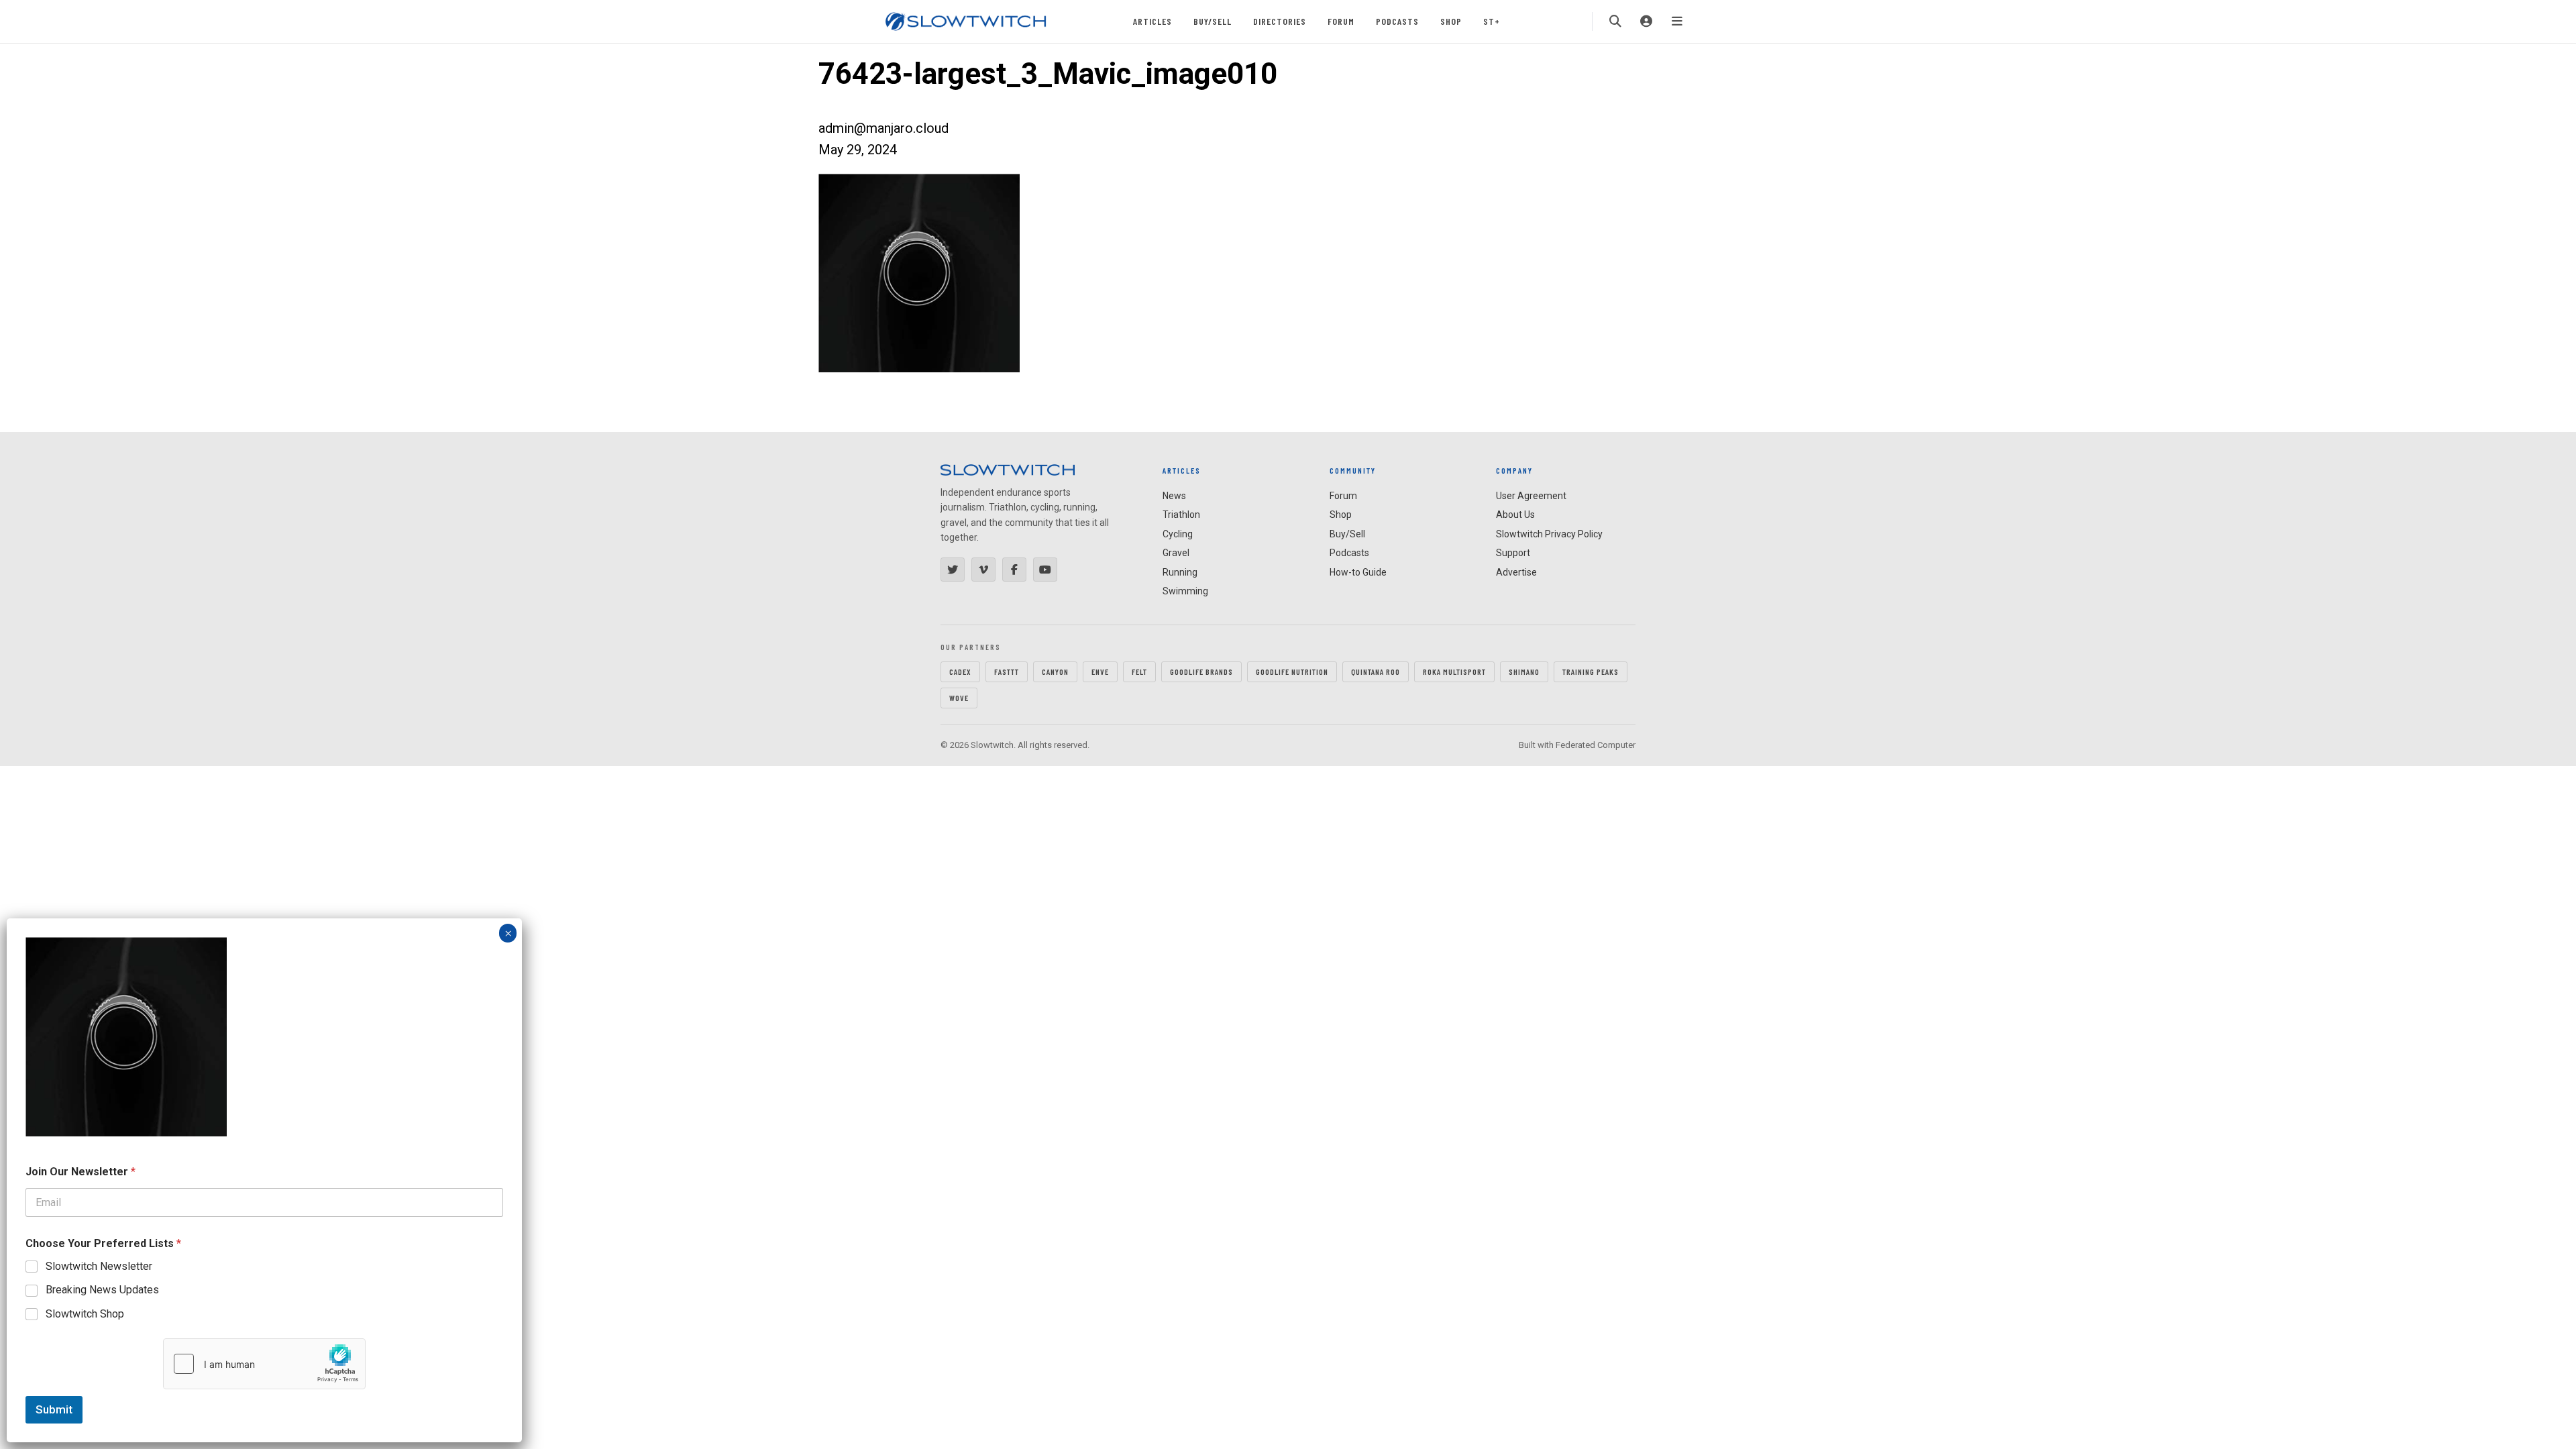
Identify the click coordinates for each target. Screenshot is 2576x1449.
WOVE (959, 698)
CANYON (1055, 672)
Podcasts (1397, 21)
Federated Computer (1596, 745)
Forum (1341, 21)
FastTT (1007, 672)
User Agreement (1531, 496)
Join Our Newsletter (80, 1172)
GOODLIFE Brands (1201, 672)
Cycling (1178, 534)
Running (1180, 572)
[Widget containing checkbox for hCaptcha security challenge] (264, 1364)
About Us (1515, 515)
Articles (1152, 21)
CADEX (960, 672)
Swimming (1185, 591)
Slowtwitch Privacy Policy (1549, 534)
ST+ (1492, 21)
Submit (54, 1409)
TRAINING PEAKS (1591, 672)
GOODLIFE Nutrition (1292, 672)
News (1174, 496)
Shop (1451, 21)
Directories (1280, 21)
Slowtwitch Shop (85, 1314)
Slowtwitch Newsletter (99, 1266)
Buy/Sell (1213, 21)
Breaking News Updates (102, 1290)
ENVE (1100, 672)
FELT (1139, 672)
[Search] (1615, 21)
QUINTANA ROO (1376, 672)
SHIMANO (1524, 672)
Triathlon (1181, 515)
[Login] (1646, 21)
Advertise (1516, 572)
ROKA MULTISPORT (1454, 672)
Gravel (1176, 553)
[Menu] (1677, 21)
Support (1513, 553)
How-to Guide (1358, 572)
